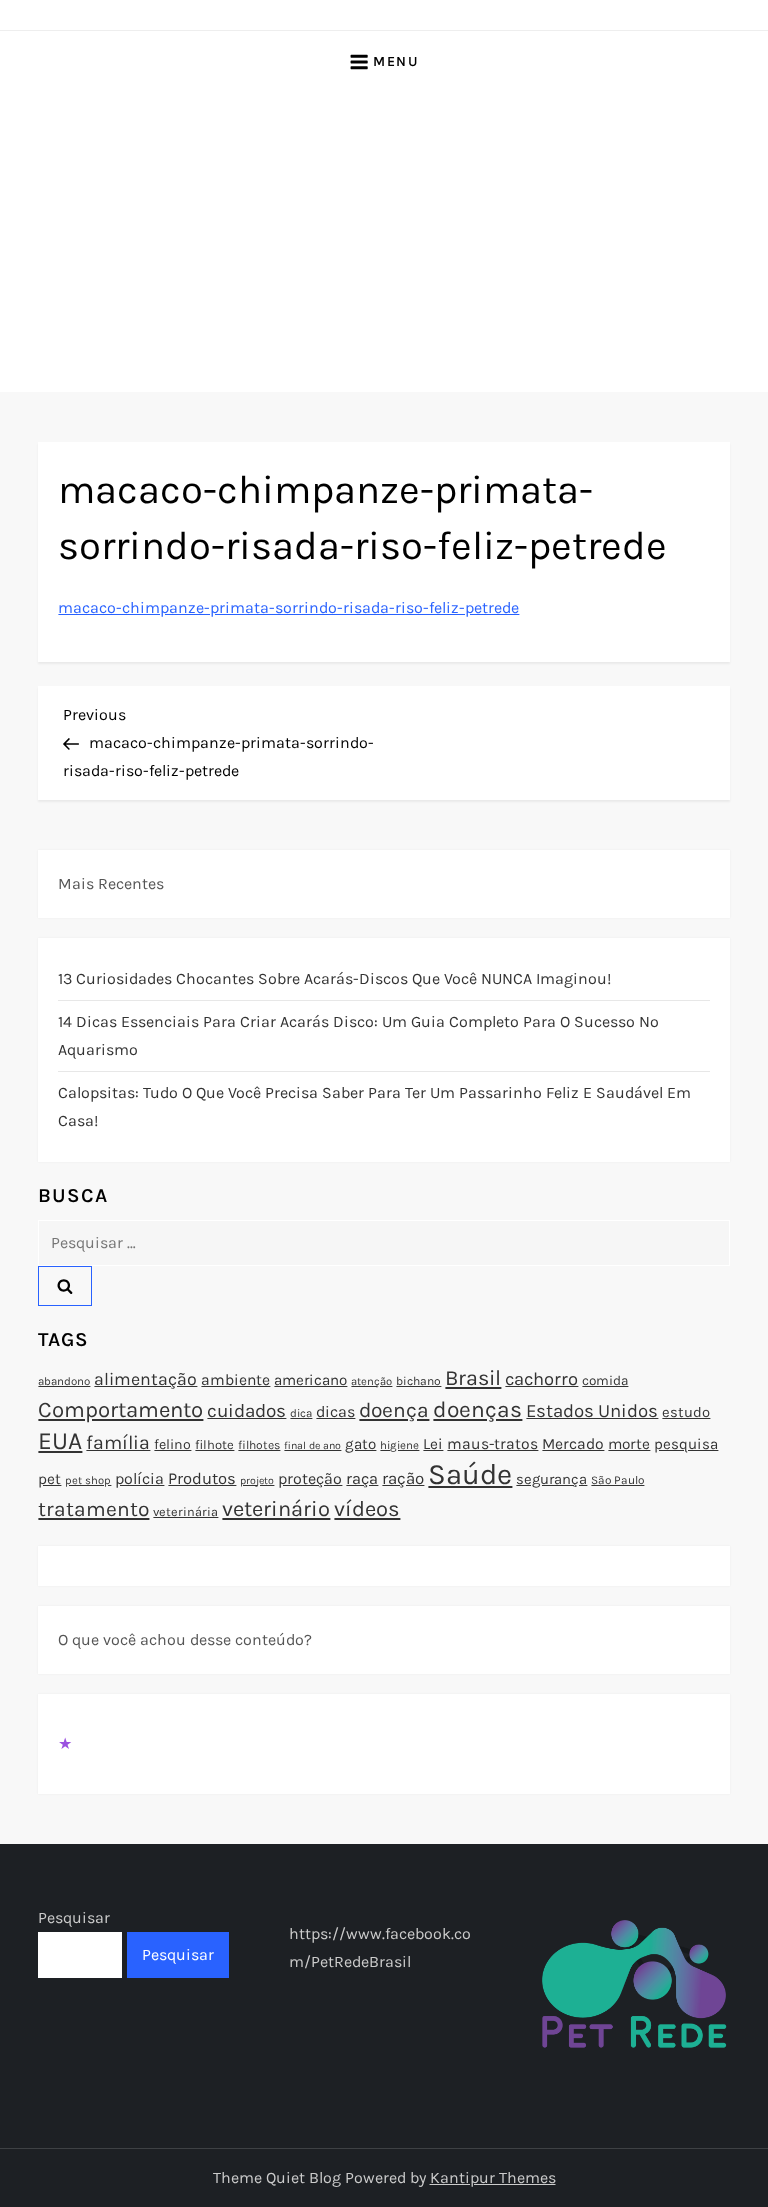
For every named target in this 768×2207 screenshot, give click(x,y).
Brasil (473, 1377)
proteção (310, 1478)
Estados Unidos (592, 1411)
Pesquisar (74, 1917)
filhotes (259, 1445)
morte (629, 1444)
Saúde (470, 1474)
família (118, 1442)
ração (403, 1478)
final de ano (312, 1445)
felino (172, 1444)
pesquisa (686, 1444)
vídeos (367, 1509)
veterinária (185, 1511)
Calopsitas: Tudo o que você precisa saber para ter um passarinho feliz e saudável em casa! (374, 1106)
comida (605, 1380)
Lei (433, 1444)
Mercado (573, 1444)
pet (49, 1479)
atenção (371, 1381)
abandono (64, 1381)
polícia (139, 1478)
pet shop (88, 1480)
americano (310, 1380)
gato (360, 1444)
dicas (335, 1411)
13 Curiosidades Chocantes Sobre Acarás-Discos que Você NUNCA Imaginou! (334, 978)
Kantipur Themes (493, 2177)
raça (362, 1478)
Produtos (202, 1478)
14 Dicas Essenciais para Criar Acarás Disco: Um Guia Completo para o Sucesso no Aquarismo (358, 1035)
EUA (60, 1440)
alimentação (145, 1379)
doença (394, 1410)
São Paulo (617, 1480)
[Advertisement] (384, 242)
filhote (214, 1444)
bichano (418, 1381)
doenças (477, 1409)
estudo (686, 1412)
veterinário (276, 1509)
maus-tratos (492, 1444)
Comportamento (120, 1410)
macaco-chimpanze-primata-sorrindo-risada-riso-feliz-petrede (288, 607)
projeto (257, 1480)
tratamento (93, 1509)
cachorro (541, 1379)
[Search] (65, 1286)
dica (301, 1413)
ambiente (235, 1380)
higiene (399, 1445)
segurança (551, 1479)
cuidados (246, 1411)
